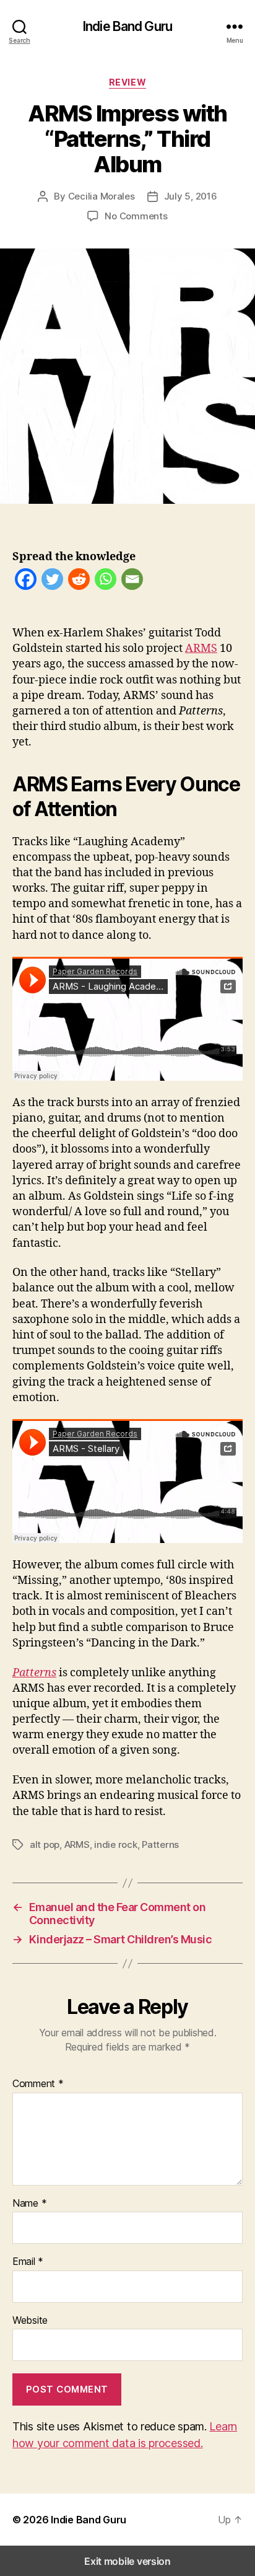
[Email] (132, 582)
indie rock (115, 1844)
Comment (38, 2084)
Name (29, 2204)
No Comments (136, 216)
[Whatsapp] (106, 582)
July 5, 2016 (191, 196)
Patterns (160, 1844)
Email (28, 2262)
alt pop (45, 1844)
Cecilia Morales (102, 196)
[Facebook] (26, 582)
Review (127, 82)
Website (30, 2321)
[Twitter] (52, 582)
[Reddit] (79, 582)
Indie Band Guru (127, 26)
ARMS (201, 648)
